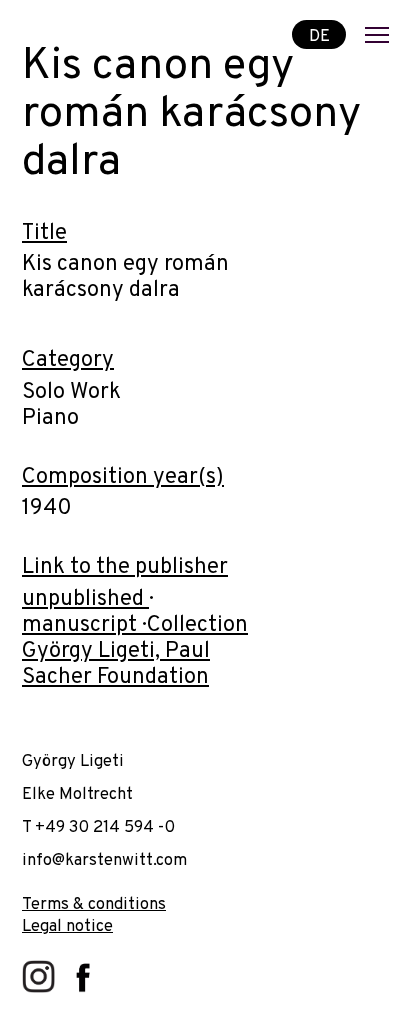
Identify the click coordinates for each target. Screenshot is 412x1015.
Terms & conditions (94, 904)
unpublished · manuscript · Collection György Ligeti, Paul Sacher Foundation (135, 638)
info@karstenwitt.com (104, 860)
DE (319, 35)
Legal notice (67, 926)
